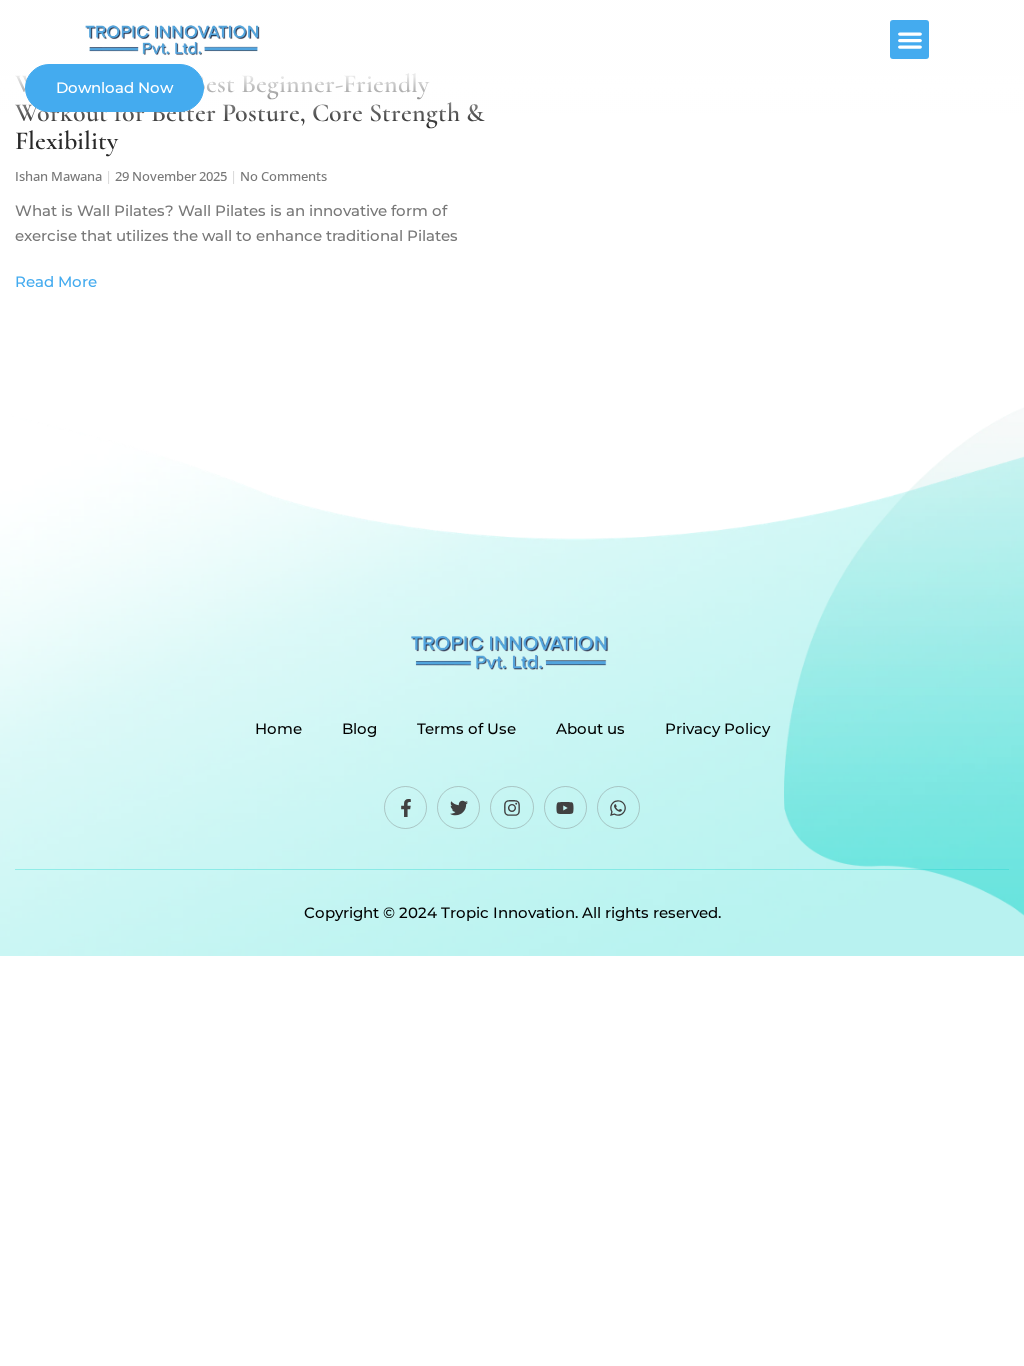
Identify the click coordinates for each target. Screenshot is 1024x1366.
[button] (909, 39)
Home (278, 729)
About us (590, 729)
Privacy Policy (717, 729)
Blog (359, 729)
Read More (56, 281)
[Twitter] (458, 807)
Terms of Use (466, 729)
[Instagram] (511, 807)
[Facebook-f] (405, 807)
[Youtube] (565, 807)
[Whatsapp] (618, 807)
